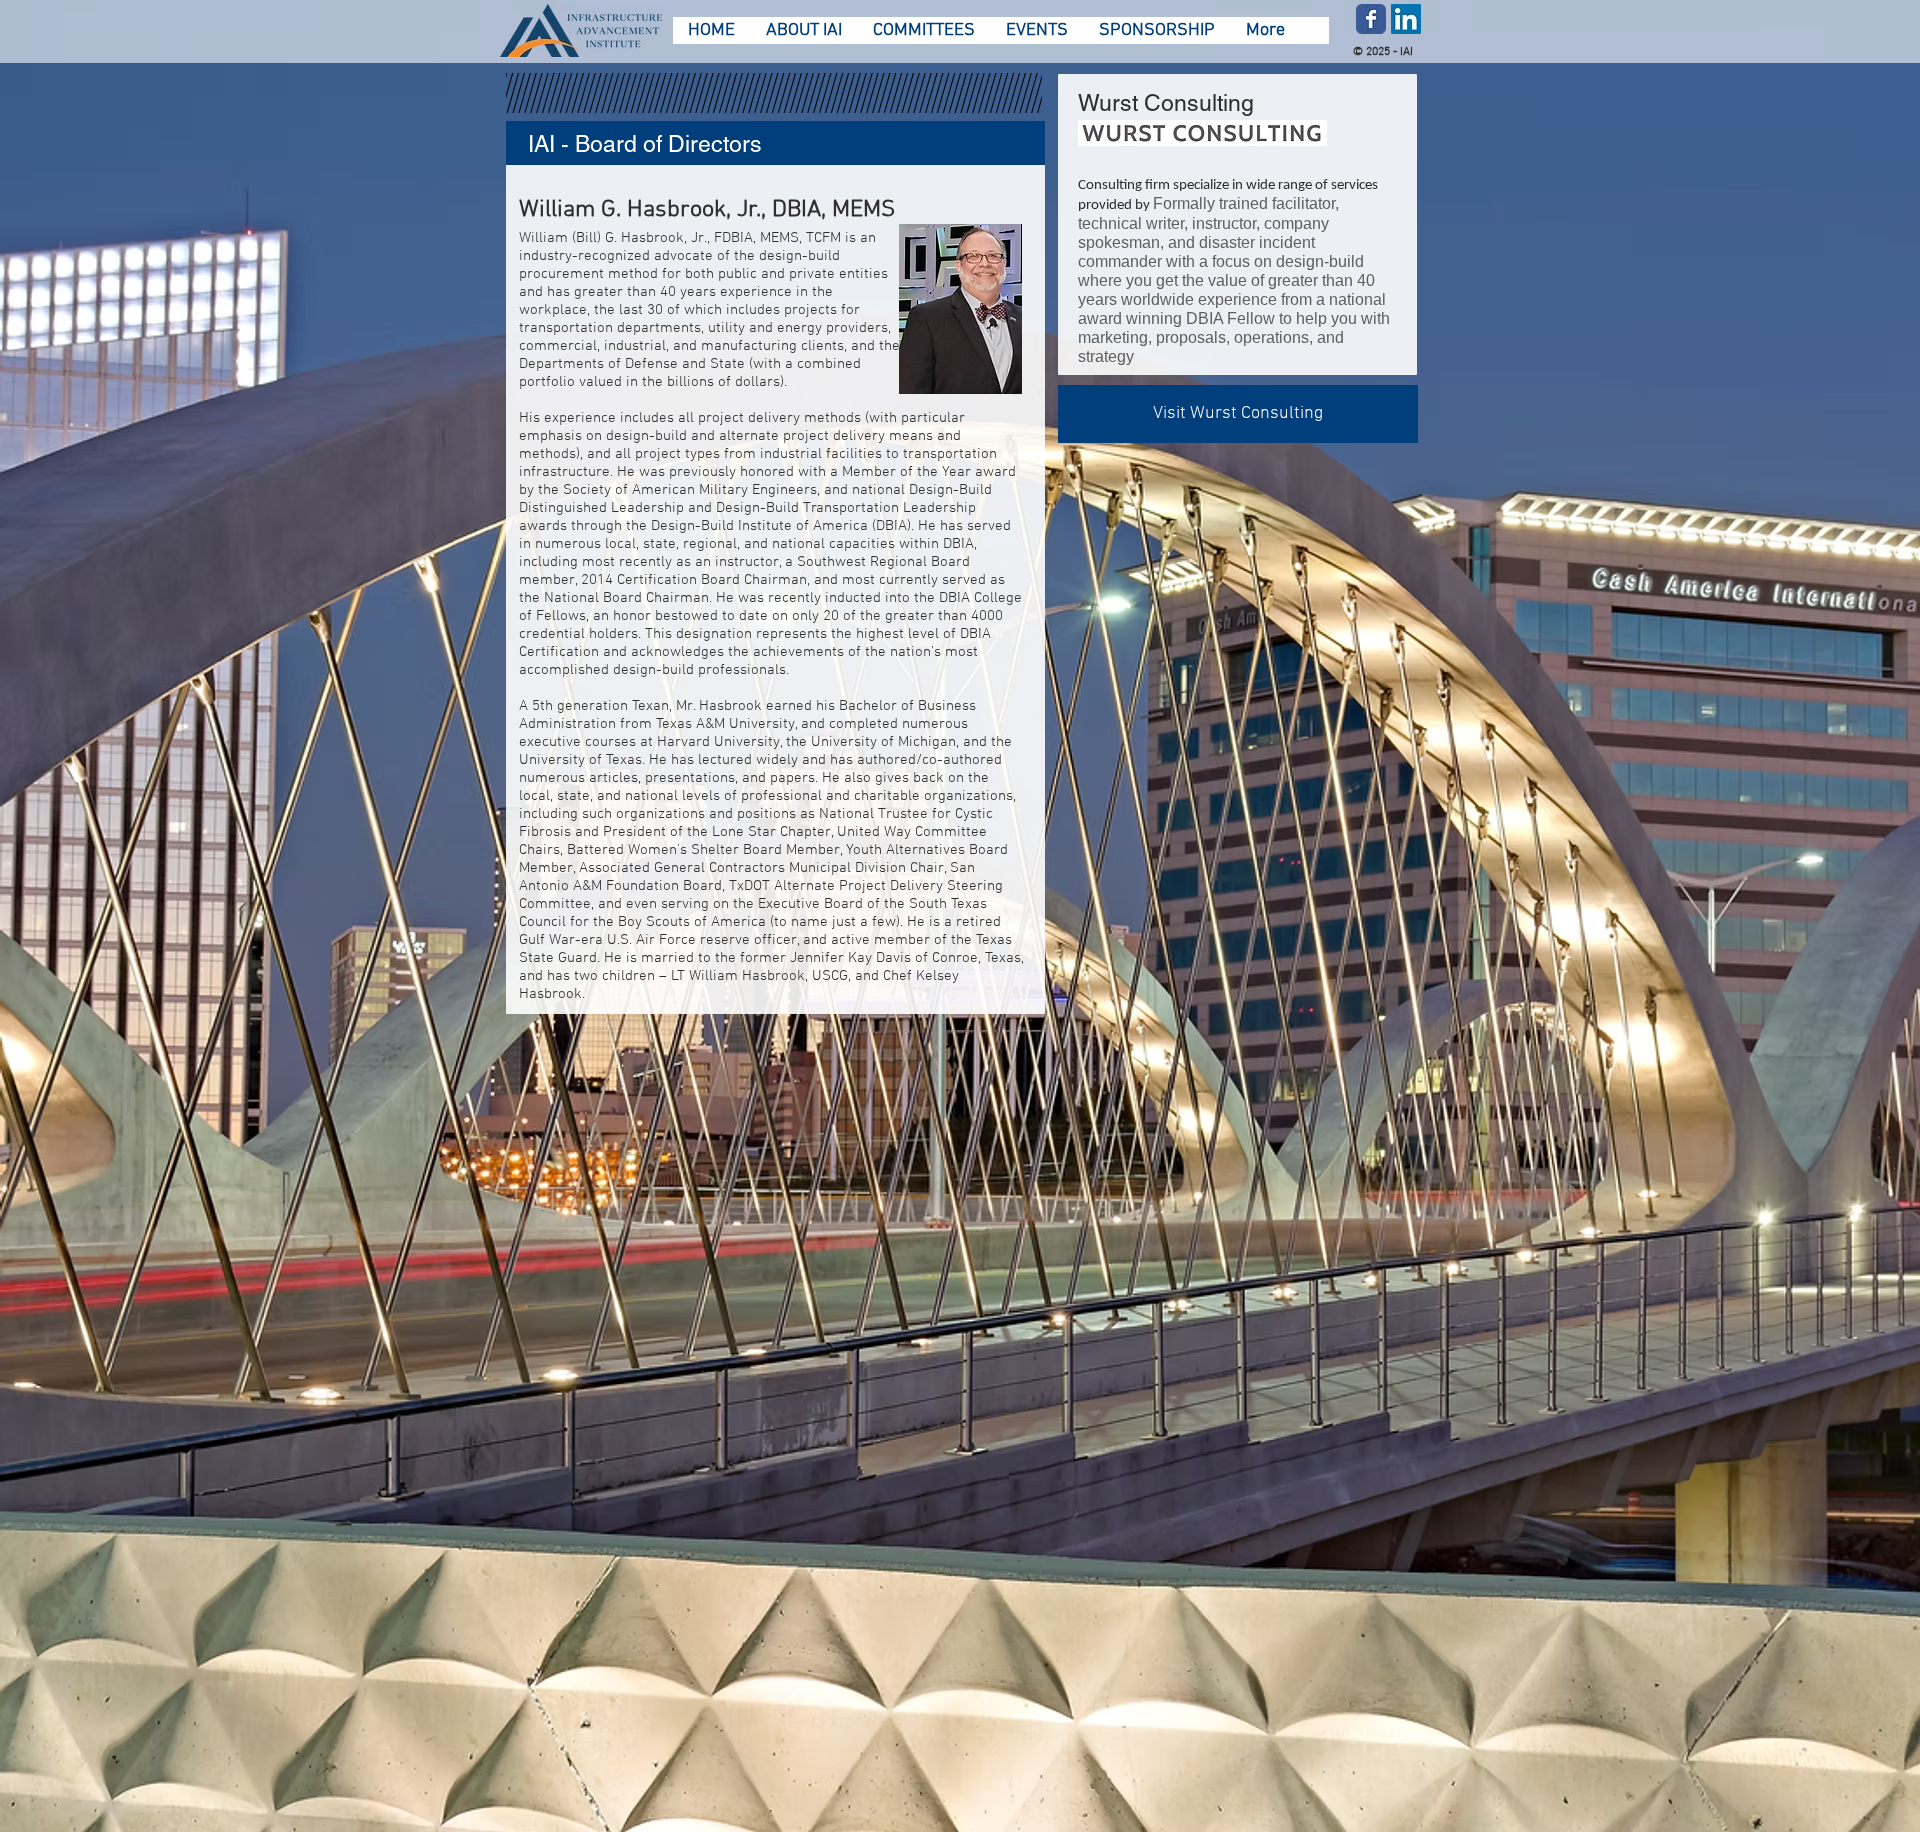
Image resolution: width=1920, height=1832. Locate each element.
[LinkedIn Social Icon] (1406, 19)
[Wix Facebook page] (1371, 19)
